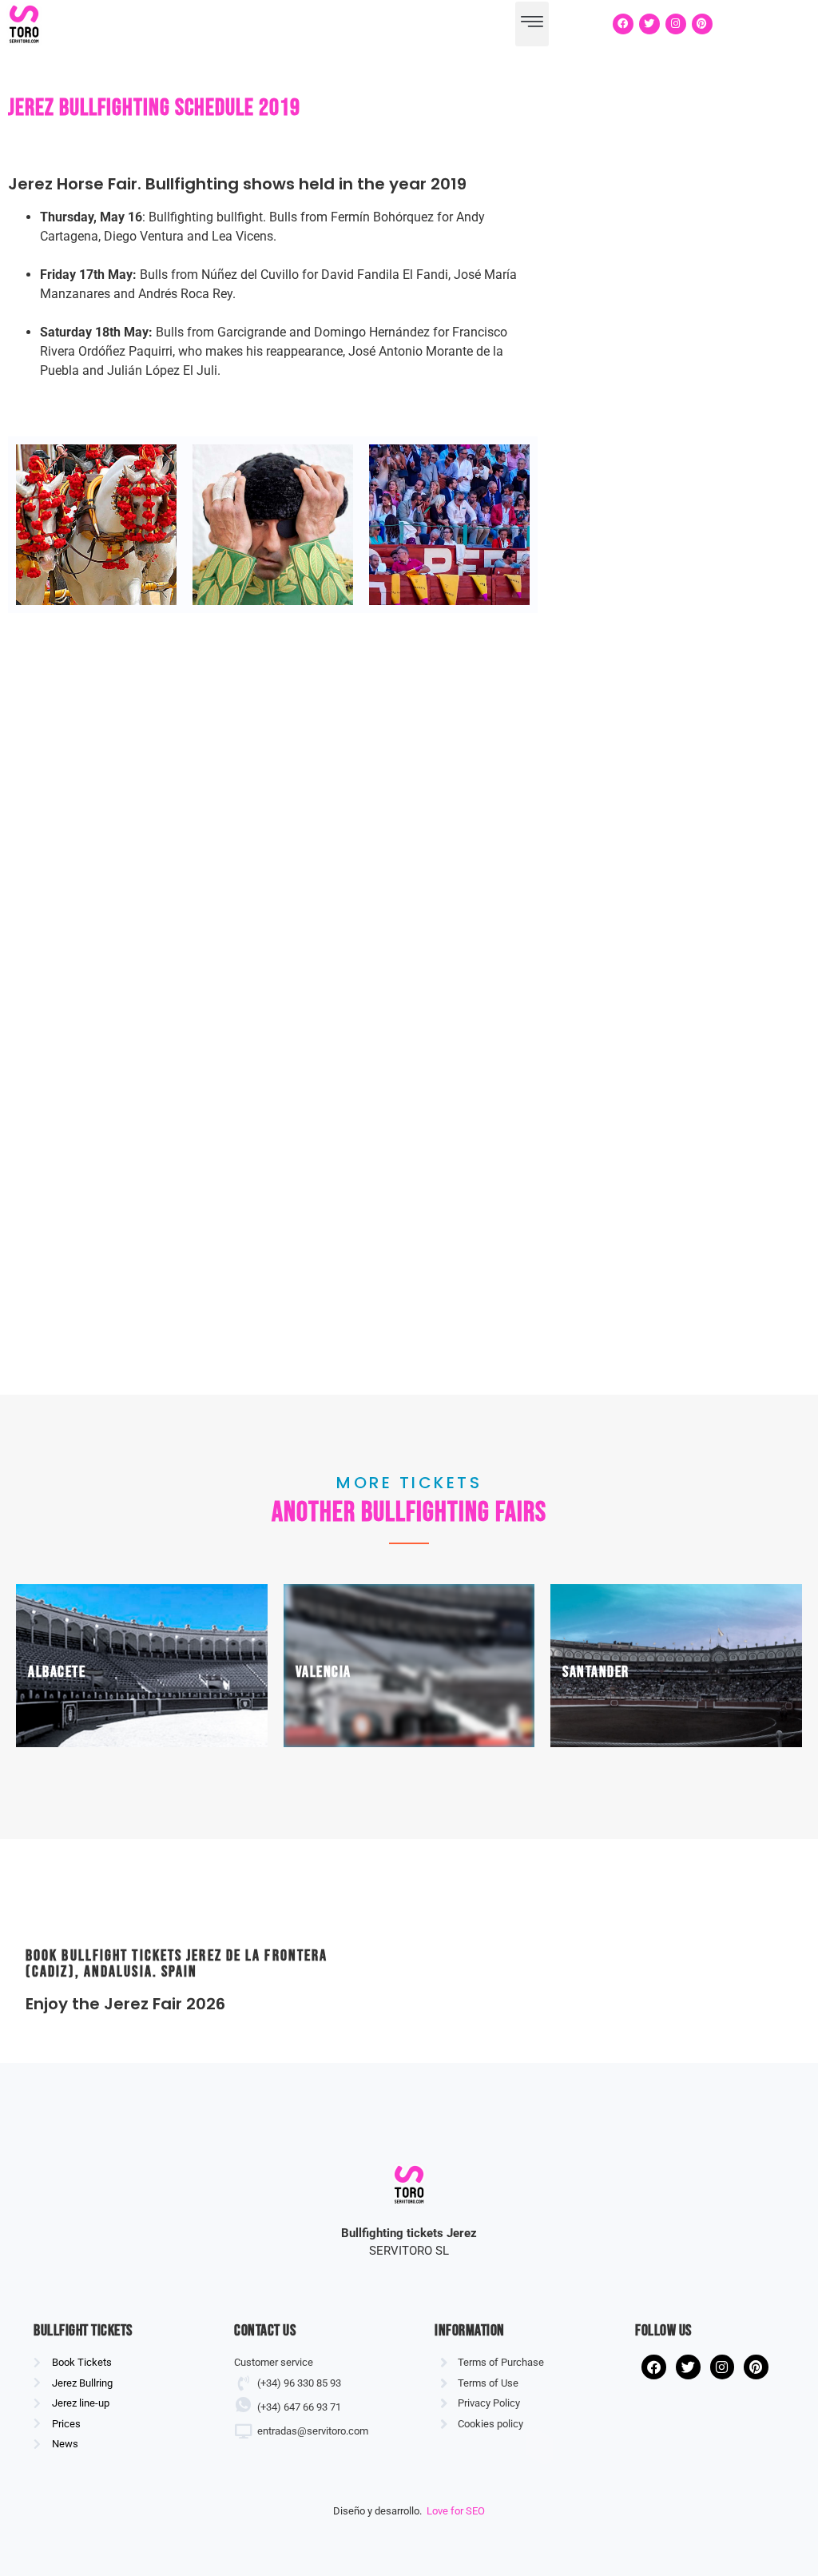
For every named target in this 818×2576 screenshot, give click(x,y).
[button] (532, 24)
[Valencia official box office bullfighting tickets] (409, 1666)
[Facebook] (623, 24)
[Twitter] (649, 24)
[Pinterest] (702, 24)
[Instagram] (676, 24)
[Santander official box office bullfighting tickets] (676, 1666)
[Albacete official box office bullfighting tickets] (142, 1666)
